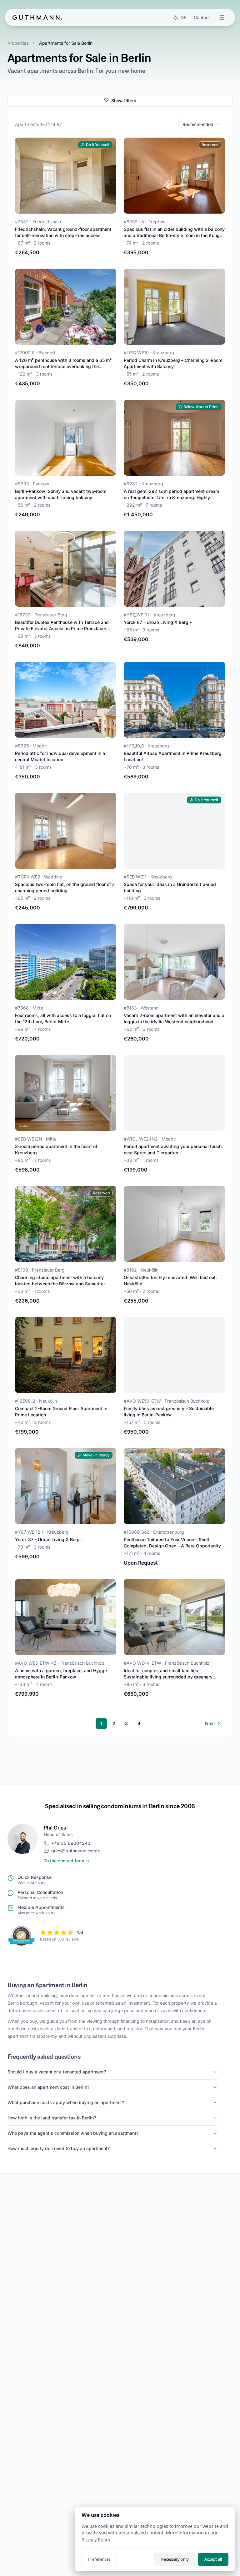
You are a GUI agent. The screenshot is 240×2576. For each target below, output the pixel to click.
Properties (18, 43)
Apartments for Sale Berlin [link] (66, 43)
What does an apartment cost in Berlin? (48, 2087)
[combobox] (202, 124)
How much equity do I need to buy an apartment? (59, 2148)
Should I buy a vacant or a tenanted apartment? (57, 2072)
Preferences (99, 2559)
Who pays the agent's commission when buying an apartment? (73, 2133)
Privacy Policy (96, 2540)
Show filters (124, 101)
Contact (202, 17)
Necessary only (175, 2559)
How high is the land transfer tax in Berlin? (52, 2118)
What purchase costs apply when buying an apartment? (66, 2102)
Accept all (213, 2559)
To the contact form (64, 1861)
